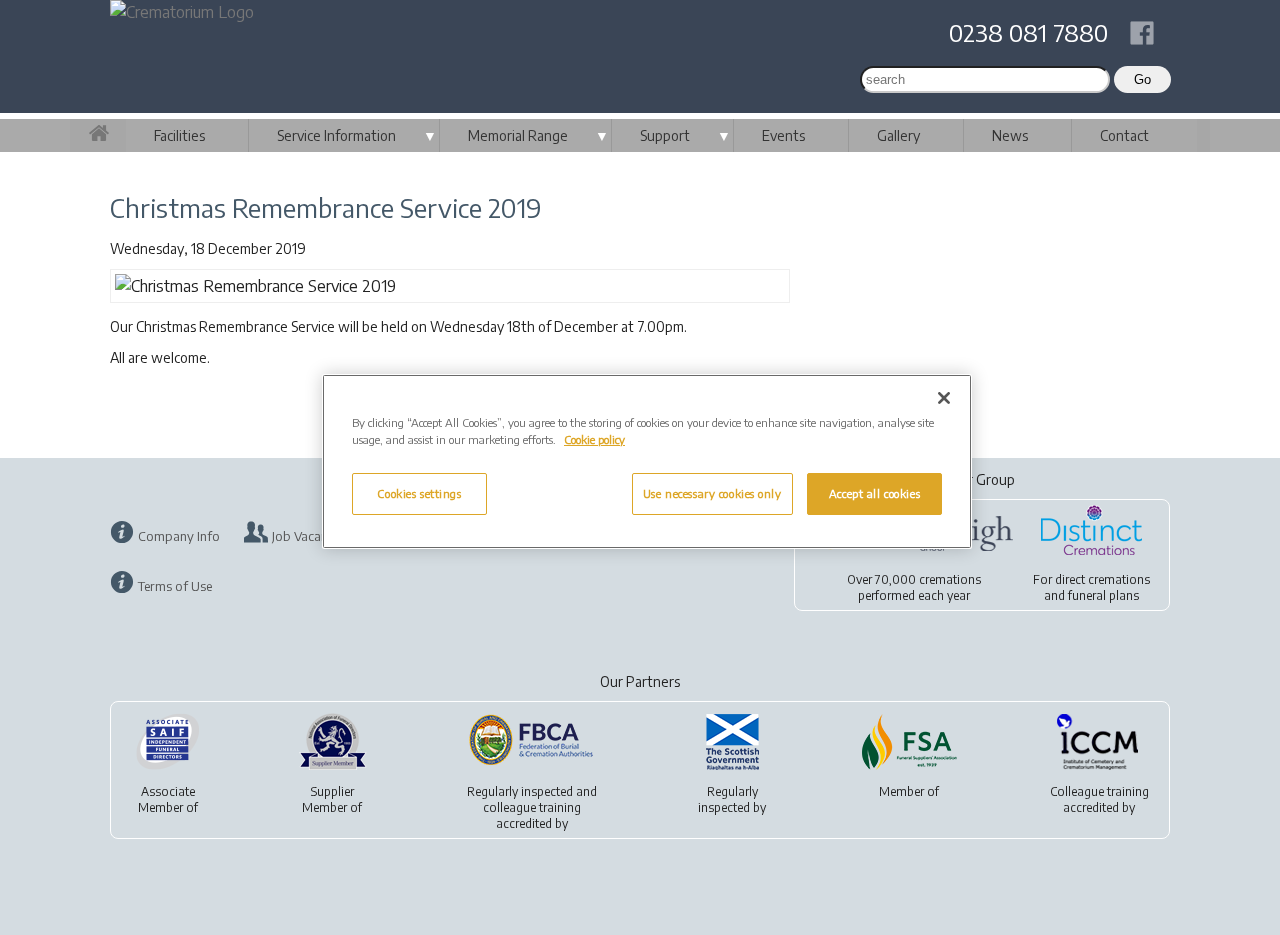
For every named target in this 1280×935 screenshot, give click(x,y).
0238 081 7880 (1028, 32)
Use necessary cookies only (712, 493)
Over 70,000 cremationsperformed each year (914, 587)
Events (783, 135)
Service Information (336, 135)
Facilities (179, 135)
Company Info (179, 536)
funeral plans (1103, 595)
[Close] (944, 398)
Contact (1124, 135)
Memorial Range (518, 135)
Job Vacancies (310, 536)
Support (665, 135)
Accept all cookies (874, 493)
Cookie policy (594, 439)
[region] (647, 461)
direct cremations (1102, 579)
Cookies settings (419, 493)
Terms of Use (175, 586)
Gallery (898, 135)
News (1010, 135)
